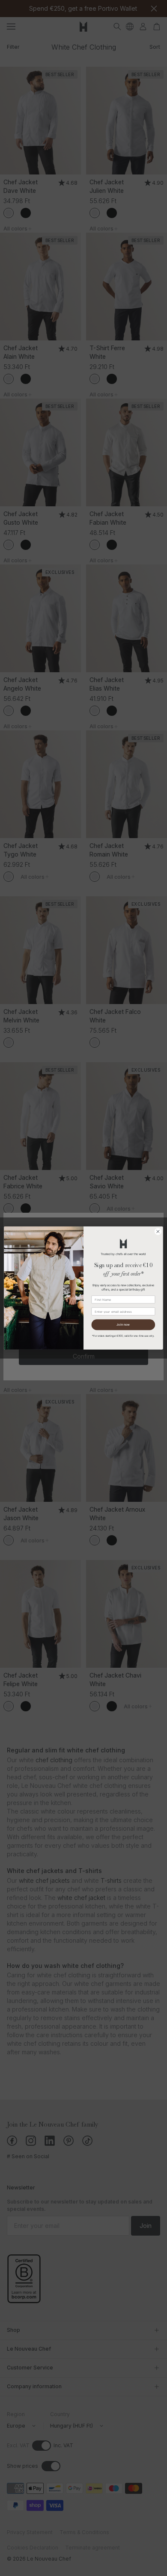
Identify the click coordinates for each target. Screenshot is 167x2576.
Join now (123, 1325)
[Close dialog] (158, 1232)
